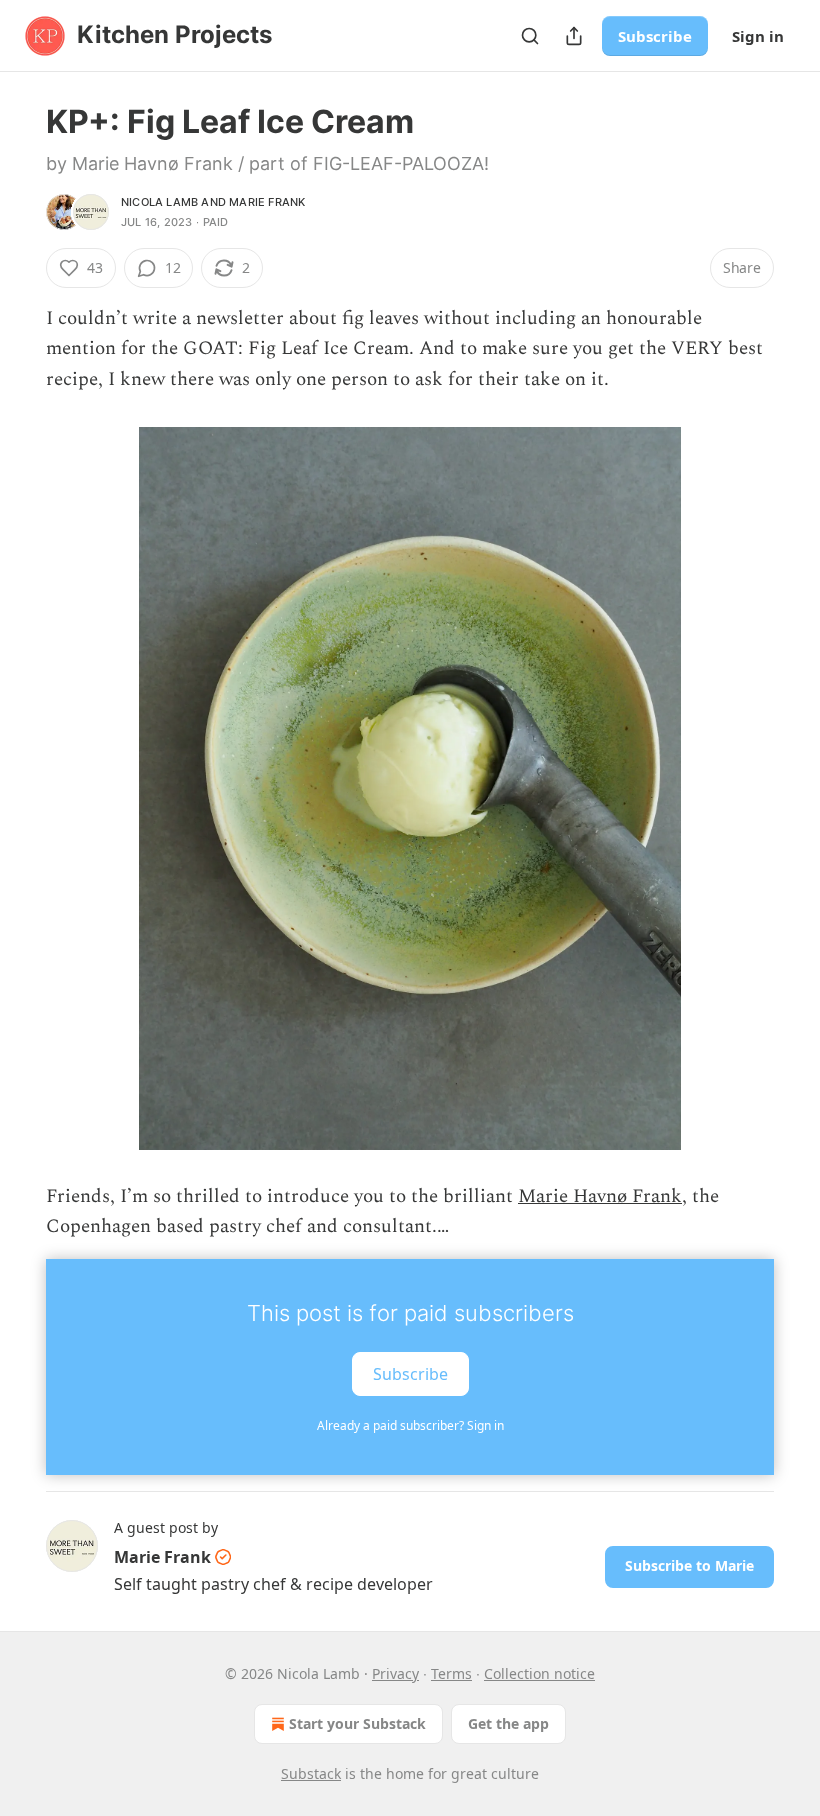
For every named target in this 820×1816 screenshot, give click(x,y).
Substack (311, 1773)
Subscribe (655, 36)
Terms (451, 1673)
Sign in (758, 36)
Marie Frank (267, 202)
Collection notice (539, 1673)
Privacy (395, 1673)
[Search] (530, 36)
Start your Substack (357, 1723)
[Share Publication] (574, 36)
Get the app (508, 1723)
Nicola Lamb (159, 202)
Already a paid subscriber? (410, 1425)
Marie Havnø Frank (600, 1196)
